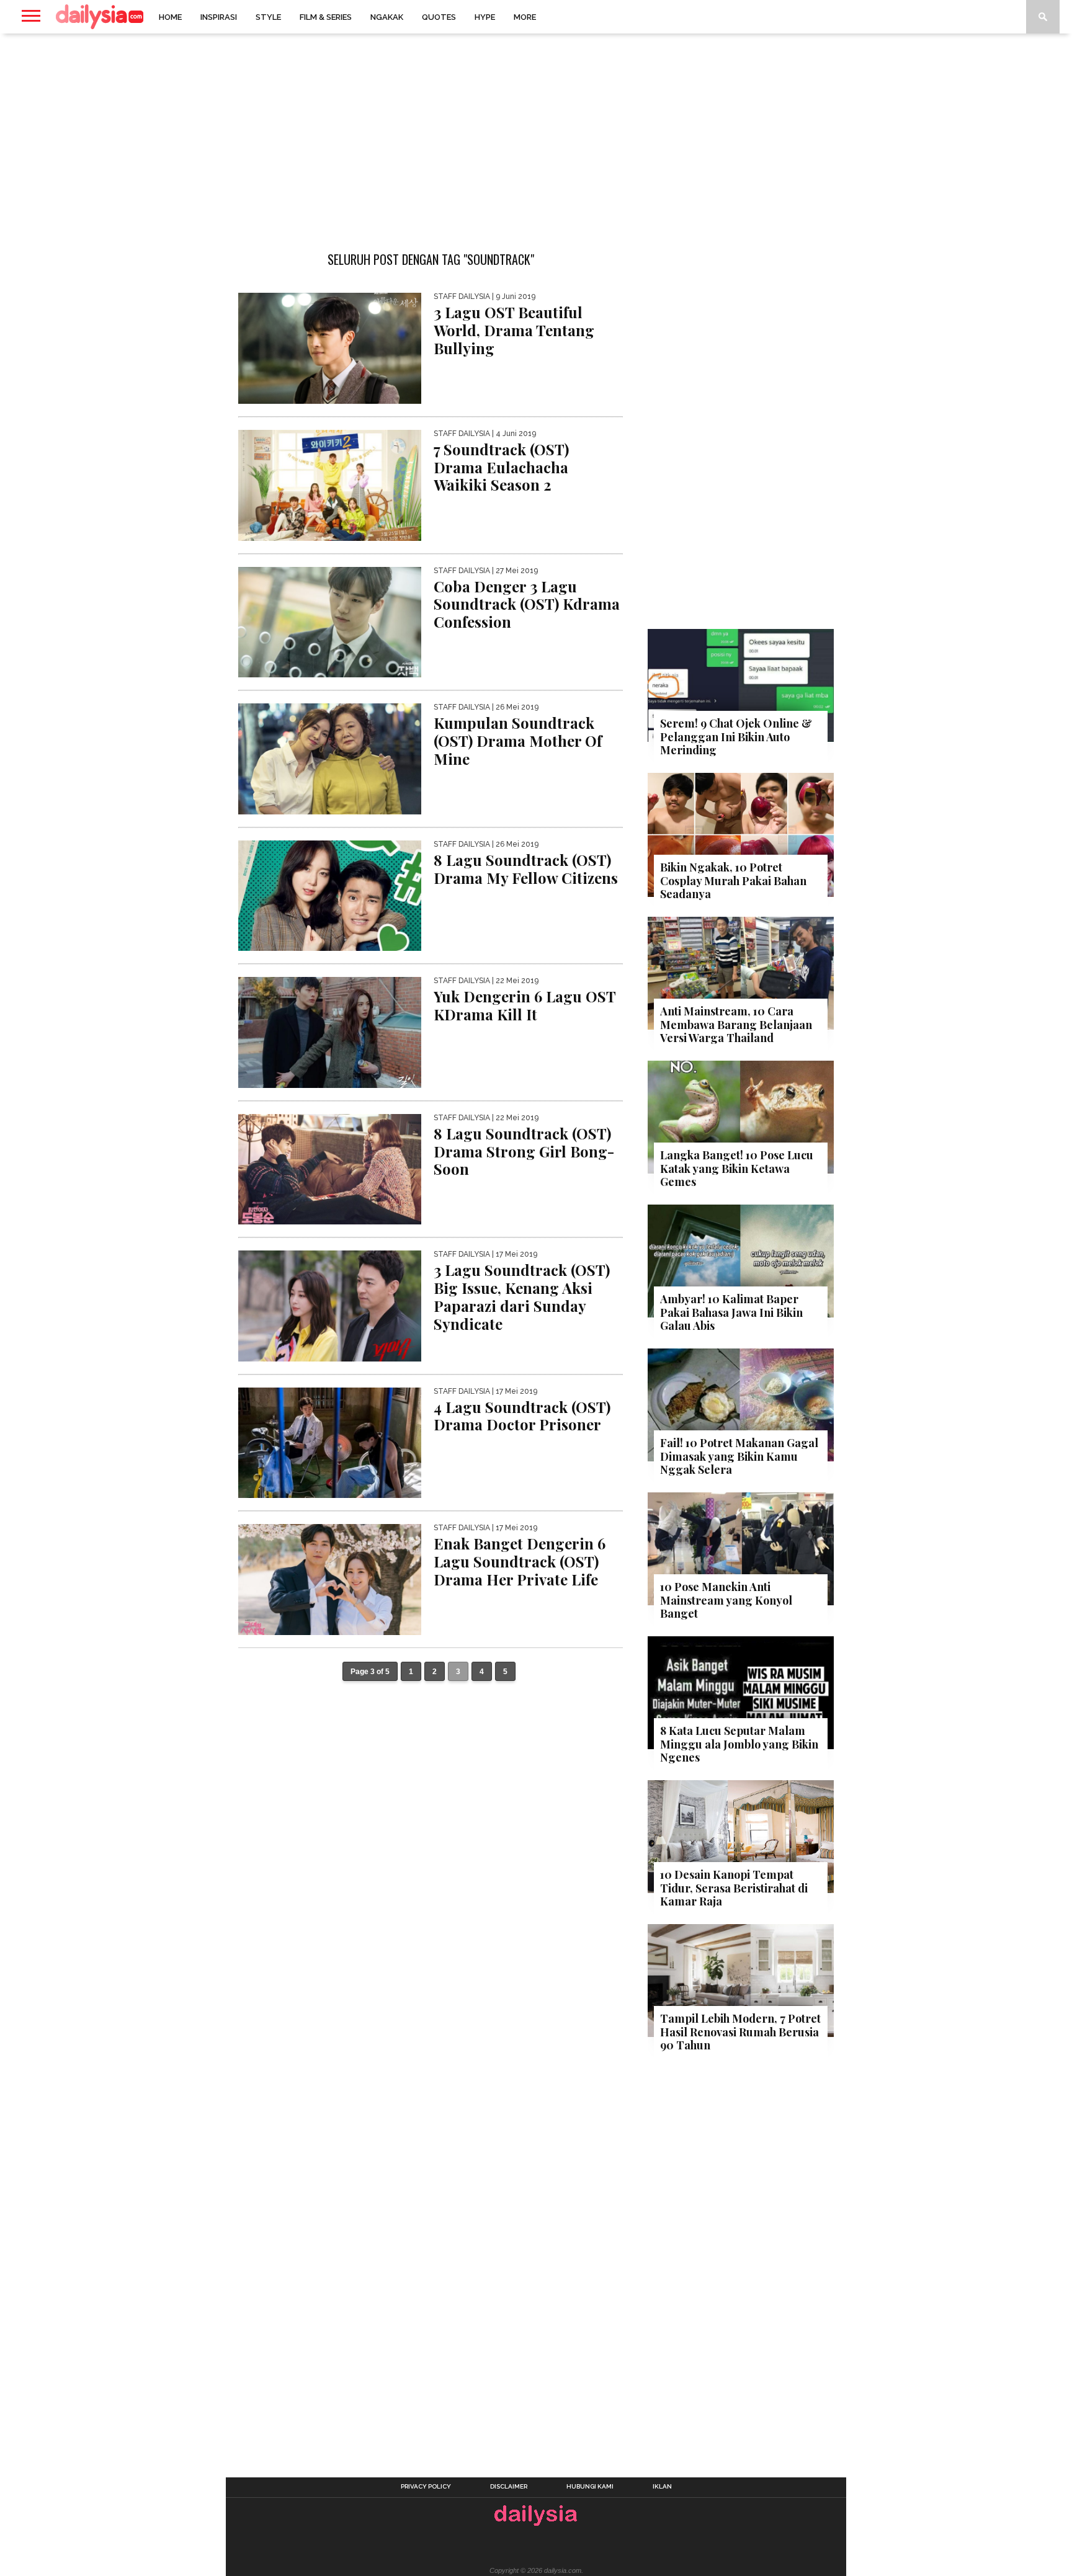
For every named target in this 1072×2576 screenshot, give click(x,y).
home (170, 17)
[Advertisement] (536, 133)
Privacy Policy (426, 2487)
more (525, 17)
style (268, 17)
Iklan (662, 2487)
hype (485, 17)
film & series (326, 17)
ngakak (387, 17)
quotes (439, 17)
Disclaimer (509, 2487)
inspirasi (219, 17)
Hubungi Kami (590, 2487)
